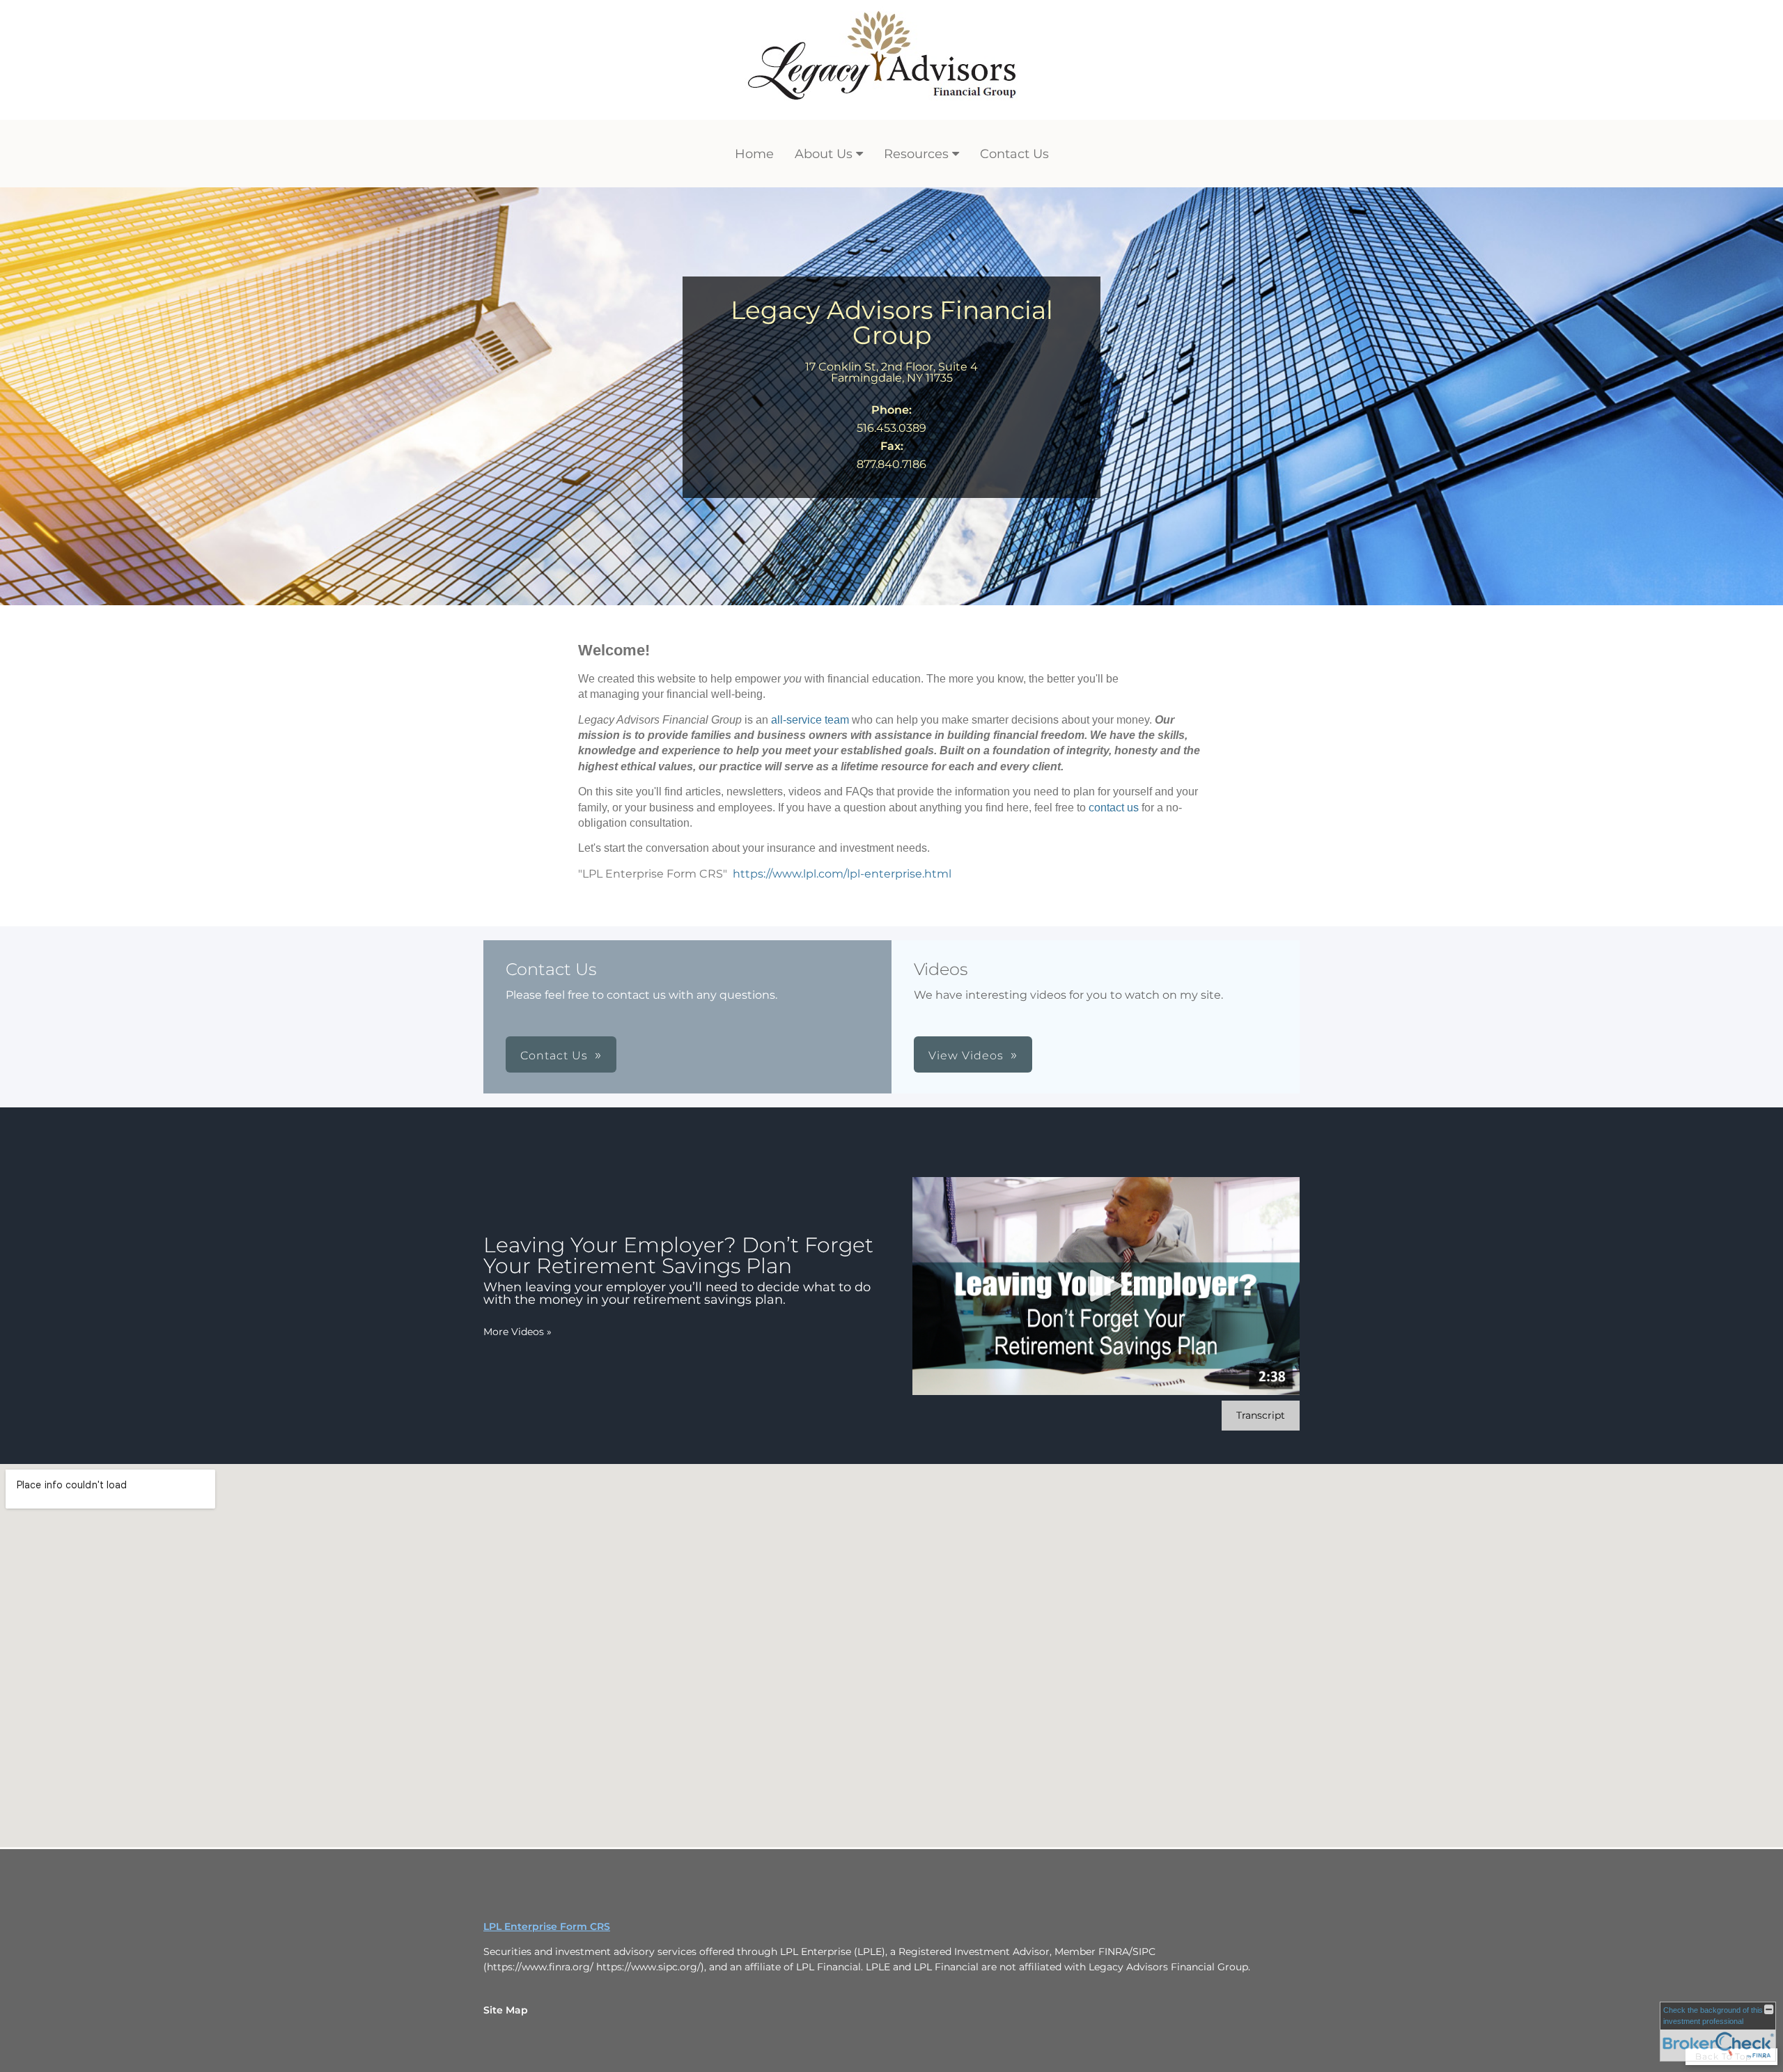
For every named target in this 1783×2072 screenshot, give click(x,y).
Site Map (506, 2010)
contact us (1114, 808)
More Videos (517, 1332)
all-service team (810, 720)
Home (754, 154)
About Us (824, 154)
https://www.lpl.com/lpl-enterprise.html (842, 874)
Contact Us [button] (554, 1056)
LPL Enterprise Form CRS (547, 1926)
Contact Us (1014, 154)
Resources (916, 154)
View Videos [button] (966, 1056)
